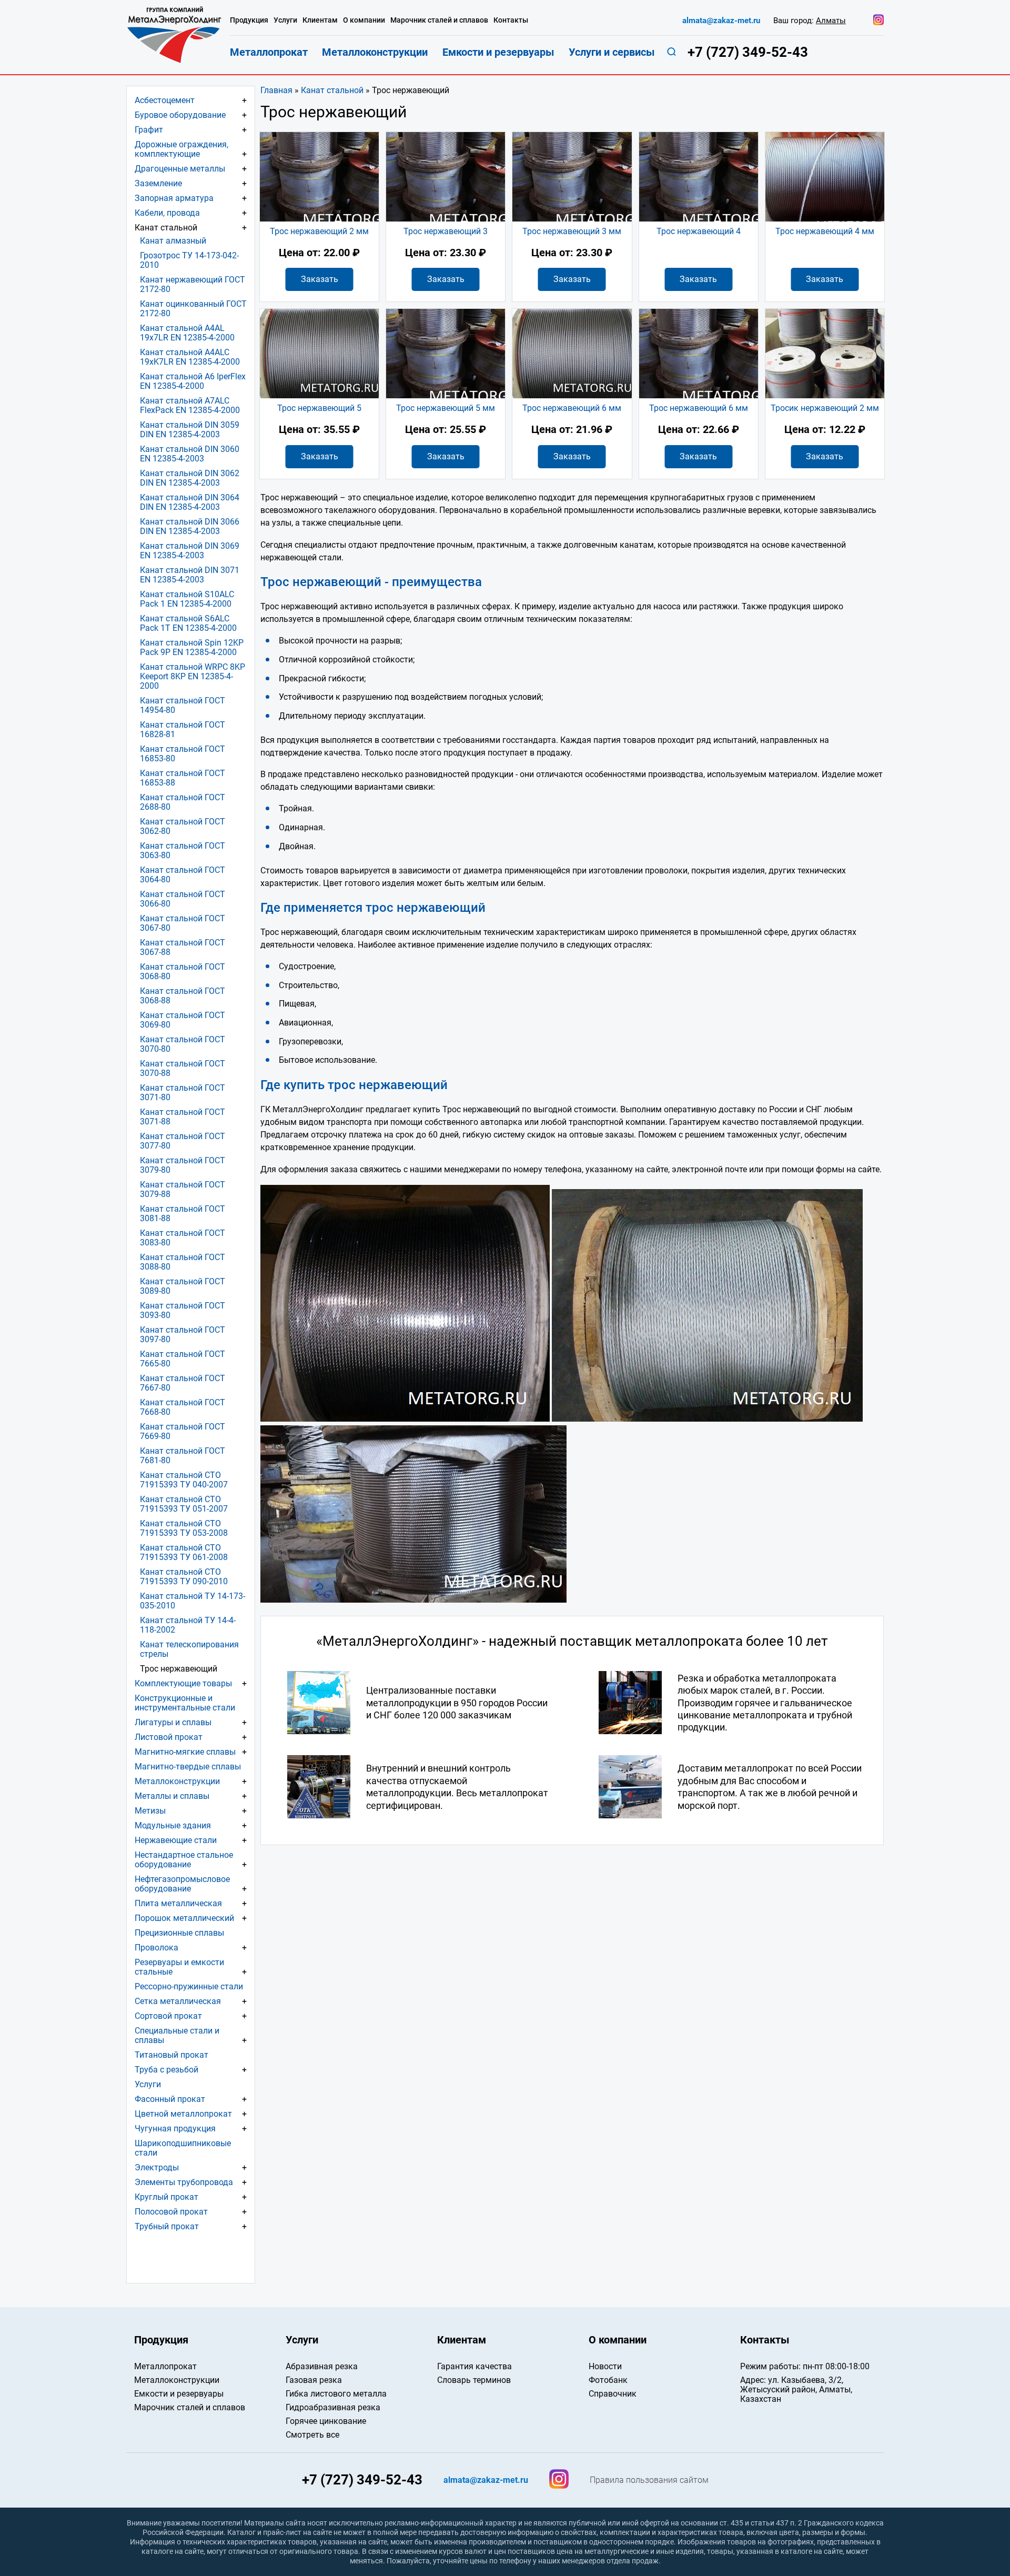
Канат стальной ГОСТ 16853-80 (183, 754)
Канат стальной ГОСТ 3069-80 (183, 1020)
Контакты (511, 20)
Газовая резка (314, 2380)
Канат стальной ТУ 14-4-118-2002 (188, 1625)
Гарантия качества (474, 2366)
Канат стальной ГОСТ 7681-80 (183, 1456)
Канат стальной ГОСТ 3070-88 (183, 1068)
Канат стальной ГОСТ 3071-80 (183, 1093)
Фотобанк (608, 2380)
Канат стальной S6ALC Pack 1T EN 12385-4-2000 (188, 623)
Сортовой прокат (168, 2016)
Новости (605, 2366)
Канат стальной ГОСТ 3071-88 (183, 1117)
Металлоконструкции (177, 1781)
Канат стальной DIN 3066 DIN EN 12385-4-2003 (190, 526)
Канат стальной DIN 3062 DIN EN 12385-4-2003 (190, 478)
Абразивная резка (322, 2366)
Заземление (158, 183)
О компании (364, 20)
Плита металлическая (178, 1903)
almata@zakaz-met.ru (721, 21)
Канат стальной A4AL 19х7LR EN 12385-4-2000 (187, 333)
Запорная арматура (174, 198)
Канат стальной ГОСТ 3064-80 (183, 875)
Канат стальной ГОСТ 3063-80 (183, 851)
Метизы (150, 1811)
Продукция (249, 20)
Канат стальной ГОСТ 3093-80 (183, 1310)
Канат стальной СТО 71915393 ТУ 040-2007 (184, 1480)
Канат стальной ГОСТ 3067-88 (183, 947)
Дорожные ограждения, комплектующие (181, 149)
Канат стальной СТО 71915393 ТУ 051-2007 (184, 1504)
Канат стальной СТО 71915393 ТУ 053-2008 (184, 1528)
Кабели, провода (167, 213)
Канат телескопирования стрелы (189, 1649)
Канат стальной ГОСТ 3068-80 (183, 972)
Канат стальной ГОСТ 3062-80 (183, 826)
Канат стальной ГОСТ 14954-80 (183, 705)
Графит (149, 130)
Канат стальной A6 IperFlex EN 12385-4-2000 (193, 381)
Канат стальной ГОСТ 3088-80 (183, 1262)
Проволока (156, 1948)
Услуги (148, 2084)
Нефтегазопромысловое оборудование (182, 1884)
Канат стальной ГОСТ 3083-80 (183, 1238)
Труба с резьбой (166, 2070)
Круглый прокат (166, 2197)
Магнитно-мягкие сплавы (185, 1752)
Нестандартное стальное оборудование (184, 1860)
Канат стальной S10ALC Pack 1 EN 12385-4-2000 (187, 599)
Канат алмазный (173, 241)
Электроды (157, 2167)
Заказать (320, 279)
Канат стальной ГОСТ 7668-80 (183, 1407)
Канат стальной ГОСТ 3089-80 (183, 1286)
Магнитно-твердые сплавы (188, 1767)
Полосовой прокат (171, 2212)
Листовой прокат (169, 1737)
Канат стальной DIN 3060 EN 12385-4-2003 (190, 454)
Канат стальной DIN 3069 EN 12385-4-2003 (190, 551)
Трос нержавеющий (179, 1669)
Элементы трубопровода (184, 2182)
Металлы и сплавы (172, 1796)
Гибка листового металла (336, 2394)
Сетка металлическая (178, 2001)
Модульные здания (173, 1825)
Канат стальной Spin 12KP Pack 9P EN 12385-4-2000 (192, 647)
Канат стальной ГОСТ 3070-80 (183, 1044)
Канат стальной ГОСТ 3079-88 (183, 1189)
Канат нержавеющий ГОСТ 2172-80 (193, 284)
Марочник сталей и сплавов (439, 20)
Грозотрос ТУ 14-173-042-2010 (189, 260)
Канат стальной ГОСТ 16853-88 (183, 778)
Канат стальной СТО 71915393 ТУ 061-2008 (184, 1552)
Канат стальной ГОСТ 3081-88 (183, 1214)
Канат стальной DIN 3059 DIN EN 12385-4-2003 (190, 430)
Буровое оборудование (180, 115)
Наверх (926, 2308)
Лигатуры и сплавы (173, 1722)
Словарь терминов (474, 2380)
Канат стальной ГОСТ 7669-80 (183, 1431)
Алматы (831, 21)
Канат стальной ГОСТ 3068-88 (183, 996)
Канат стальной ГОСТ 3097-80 (183, 1335)
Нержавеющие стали (176, 1840)
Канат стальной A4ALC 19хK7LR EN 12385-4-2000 (190, 357)
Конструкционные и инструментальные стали (185, 1703)
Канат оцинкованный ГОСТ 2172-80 (193, 309)
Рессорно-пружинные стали (189, 1986)
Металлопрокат (269, 52)
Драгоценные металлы (180, 169)
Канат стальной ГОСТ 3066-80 (183, 899)
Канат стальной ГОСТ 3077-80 (183, 1141)
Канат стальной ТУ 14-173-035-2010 (193, 1601)
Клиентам (320, 20)
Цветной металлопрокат (183, 2114)
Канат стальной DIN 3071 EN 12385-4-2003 (190, 575)
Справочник (613, 2394)
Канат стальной (332, 90)
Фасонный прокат (170, 2099)
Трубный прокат (167, 2226)
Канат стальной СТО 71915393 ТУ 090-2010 (184, 1577)
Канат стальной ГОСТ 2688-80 (183, 802)
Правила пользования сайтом (649, 2480)
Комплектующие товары (183, 1683)
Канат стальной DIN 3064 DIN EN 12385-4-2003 (190, 502)
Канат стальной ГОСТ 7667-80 (183, 1383)
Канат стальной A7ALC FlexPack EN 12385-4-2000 (190, 405)
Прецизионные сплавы (179, 1933)
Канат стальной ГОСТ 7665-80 (183, 1359)
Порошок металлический (184, 1918)
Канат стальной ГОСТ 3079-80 (183, 1165)
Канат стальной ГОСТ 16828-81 (183, 729)
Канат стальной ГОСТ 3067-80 (183, 923)
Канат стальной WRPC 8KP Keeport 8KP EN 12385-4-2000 (193, 676)
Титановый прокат (171, 2055)
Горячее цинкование (326, 2421)
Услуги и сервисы (612, 52)
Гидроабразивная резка (333, 2407)
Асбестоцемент (165, 100)
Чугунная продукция (175, 2129)
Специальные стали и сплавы (177, 2035)
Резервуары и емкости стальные (179, 1967)
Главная (276, 90)
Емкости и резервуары (498, 52)
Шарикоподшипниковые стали (183, 2148)
